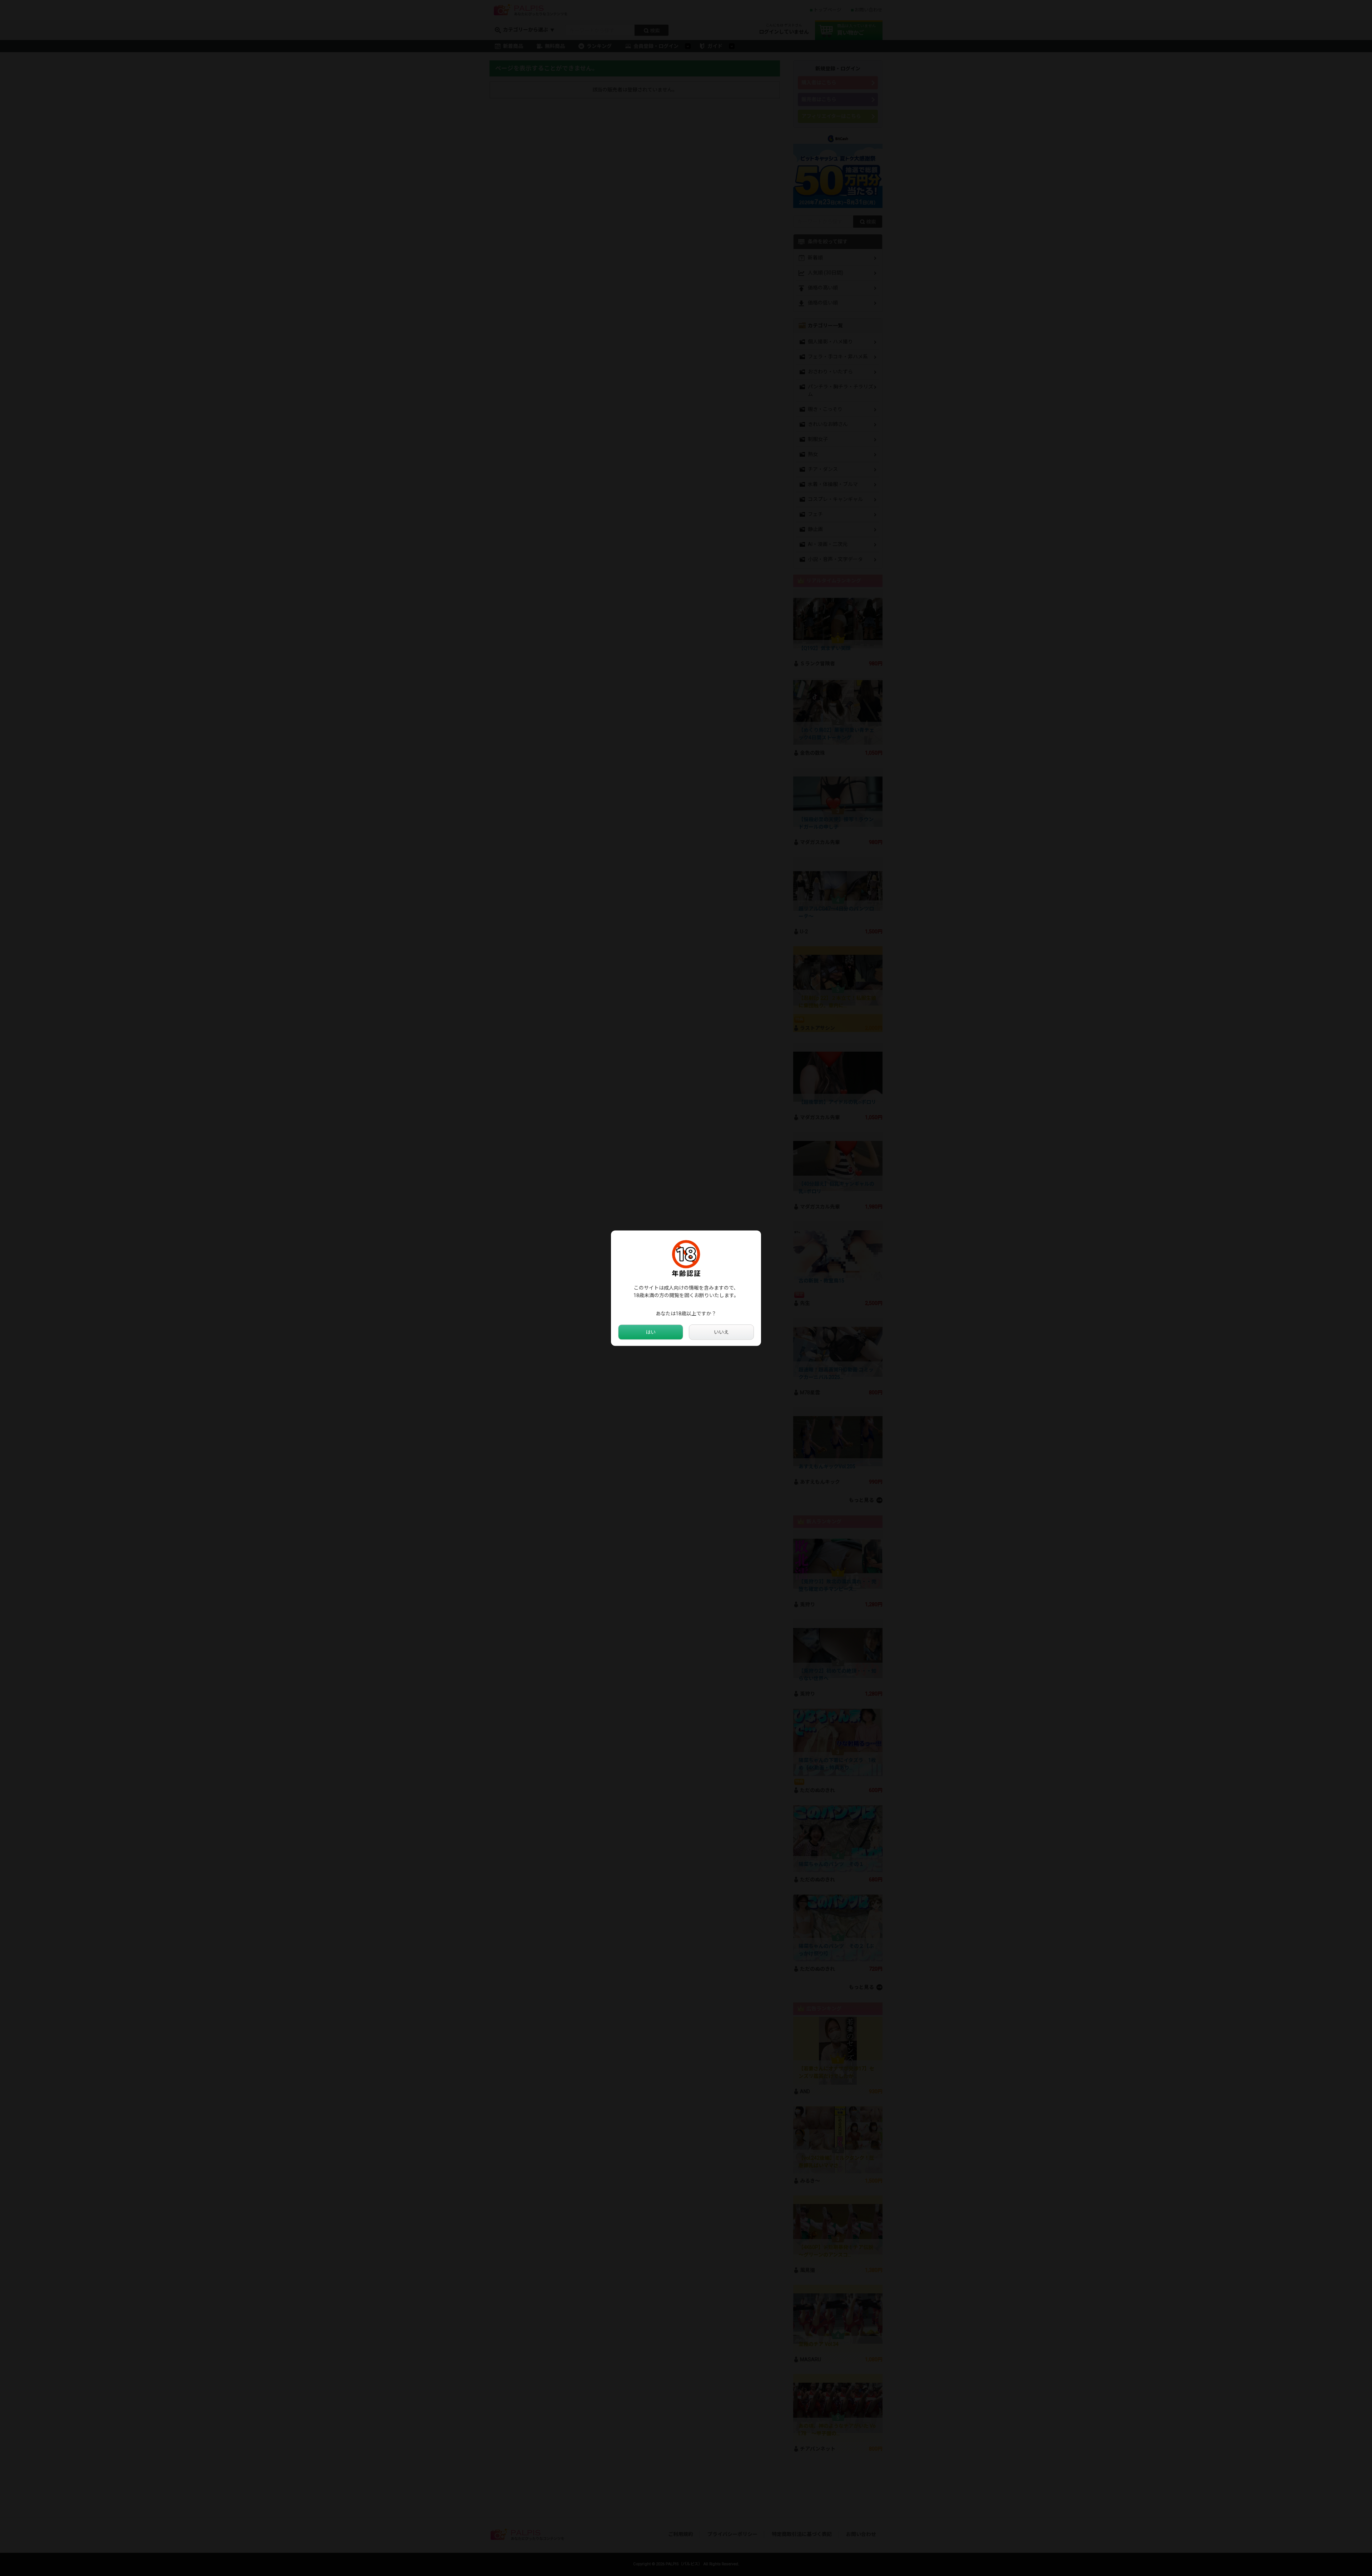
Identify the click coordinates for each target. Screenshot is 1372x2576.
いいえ (721, 1332)
